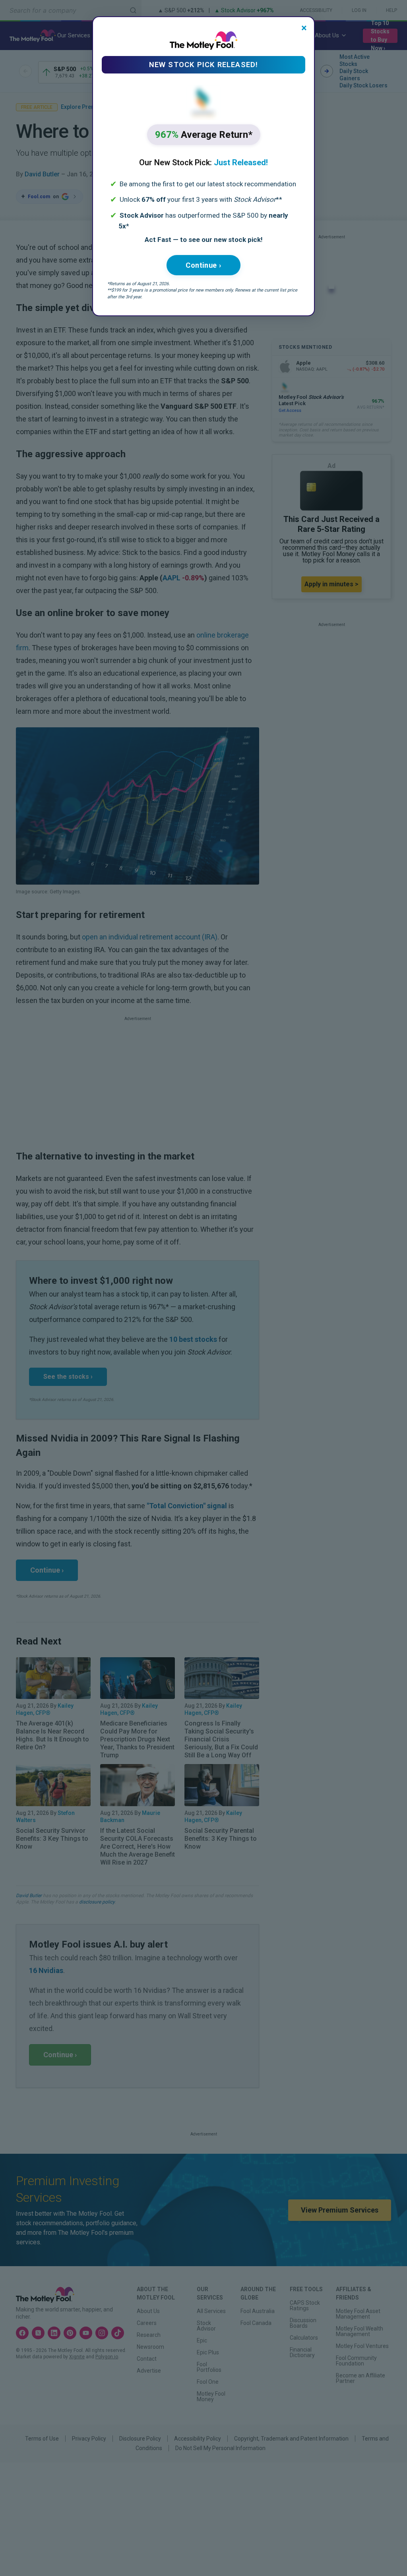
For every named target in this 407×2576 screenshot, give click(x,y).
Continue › (203, 265)
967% (204, 135)
